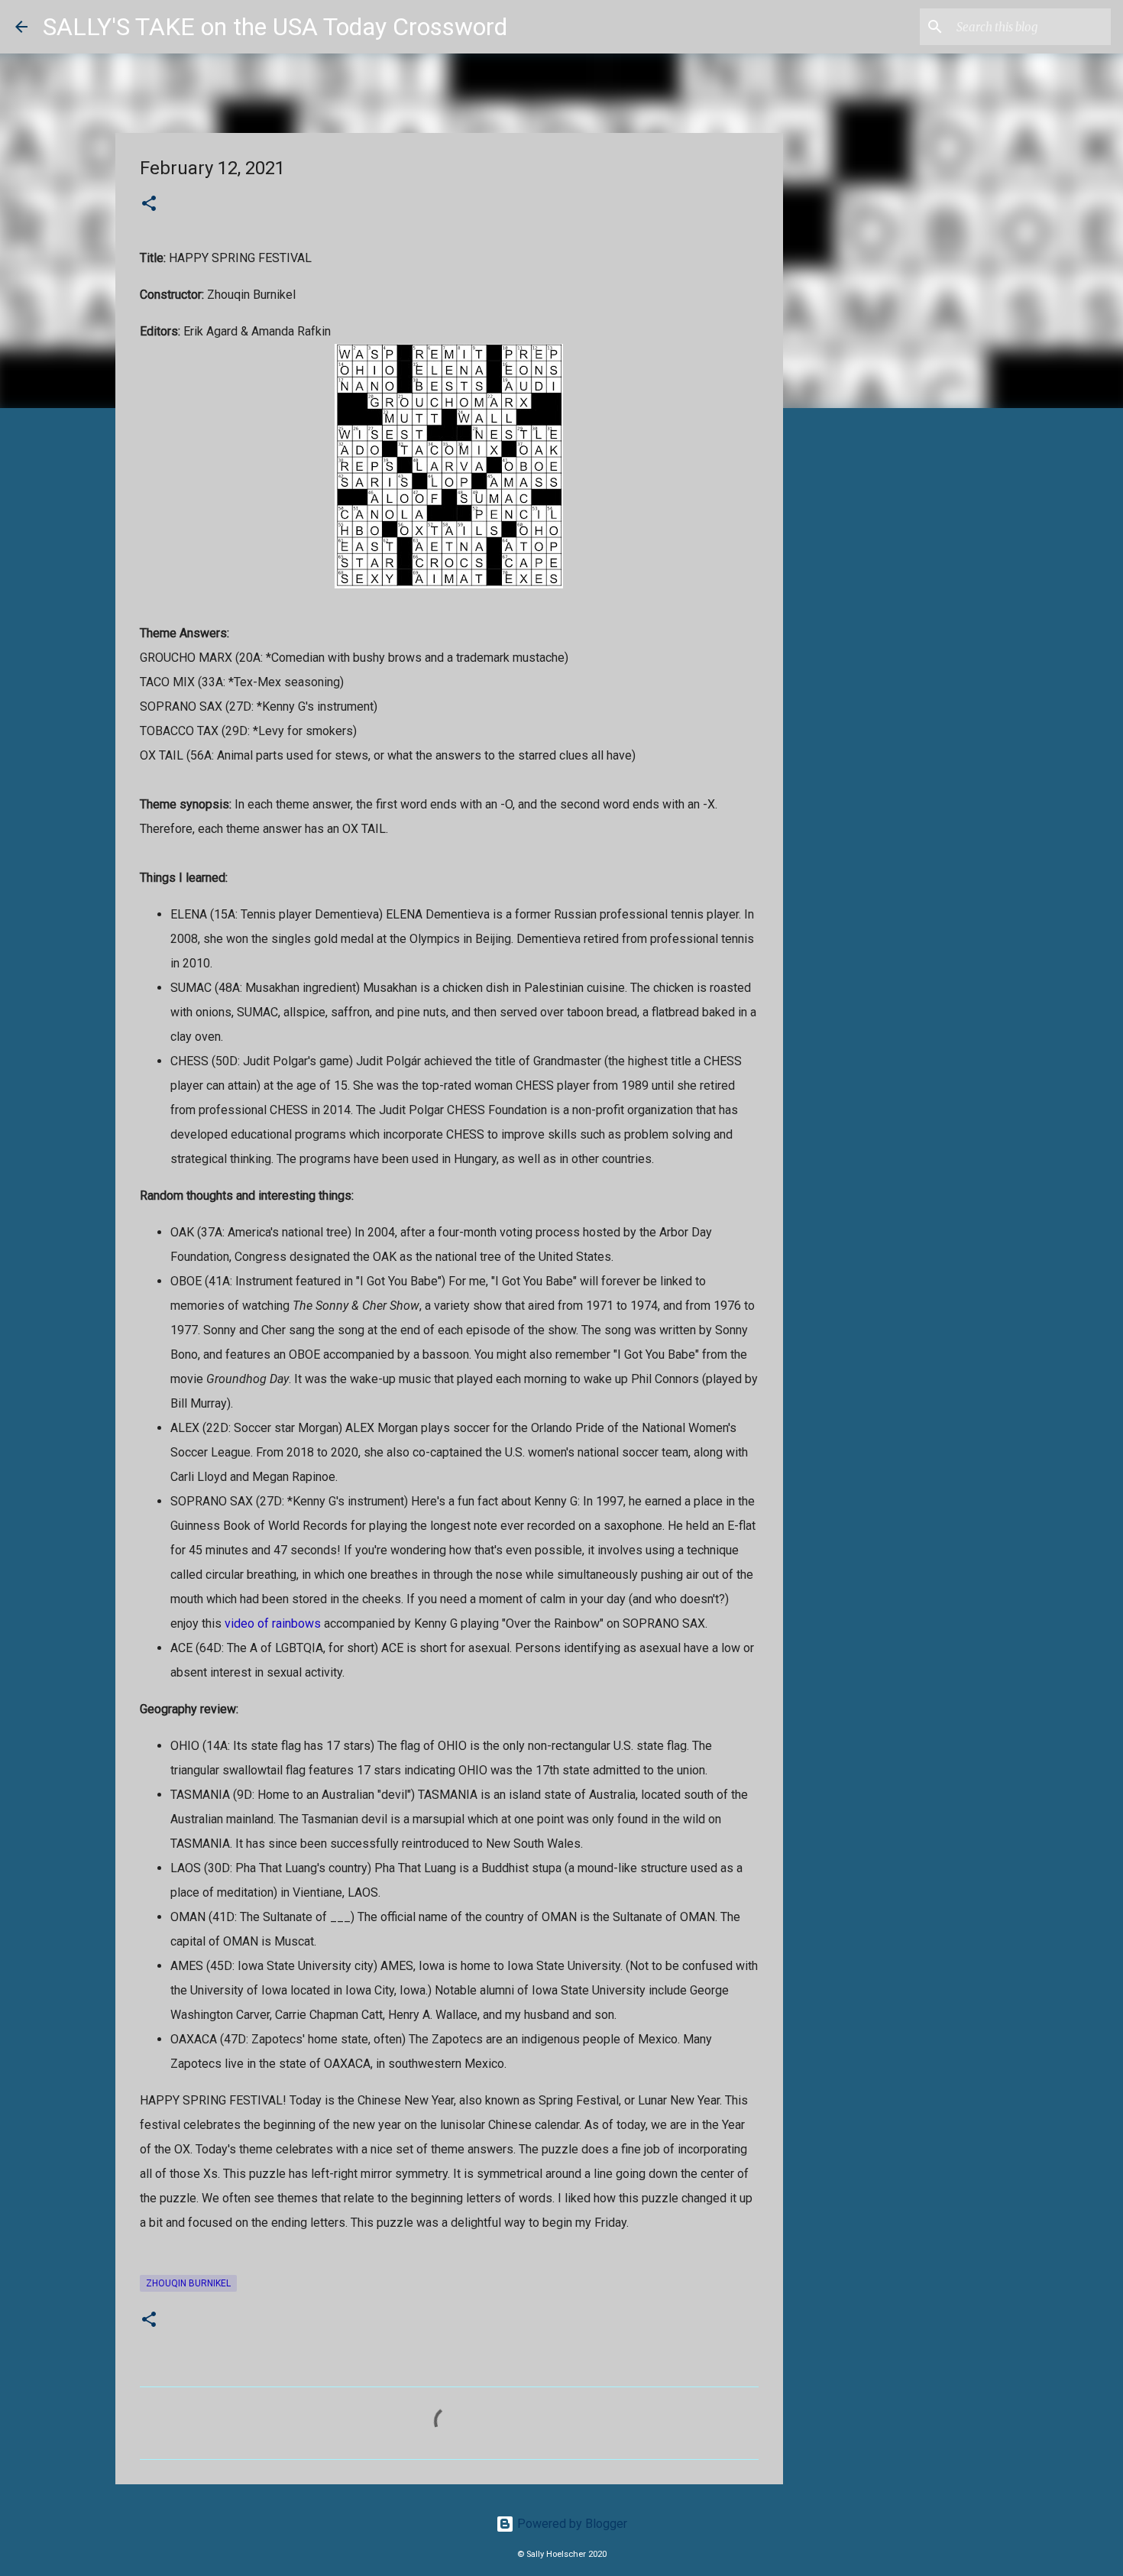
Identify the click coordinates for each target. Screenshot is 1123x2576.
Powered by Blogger (571, 2524)
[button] (149, 205)
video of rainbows (273, 1623)
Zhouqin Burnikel (188, 2283)
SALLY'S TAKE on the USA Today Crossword (275, 27)
